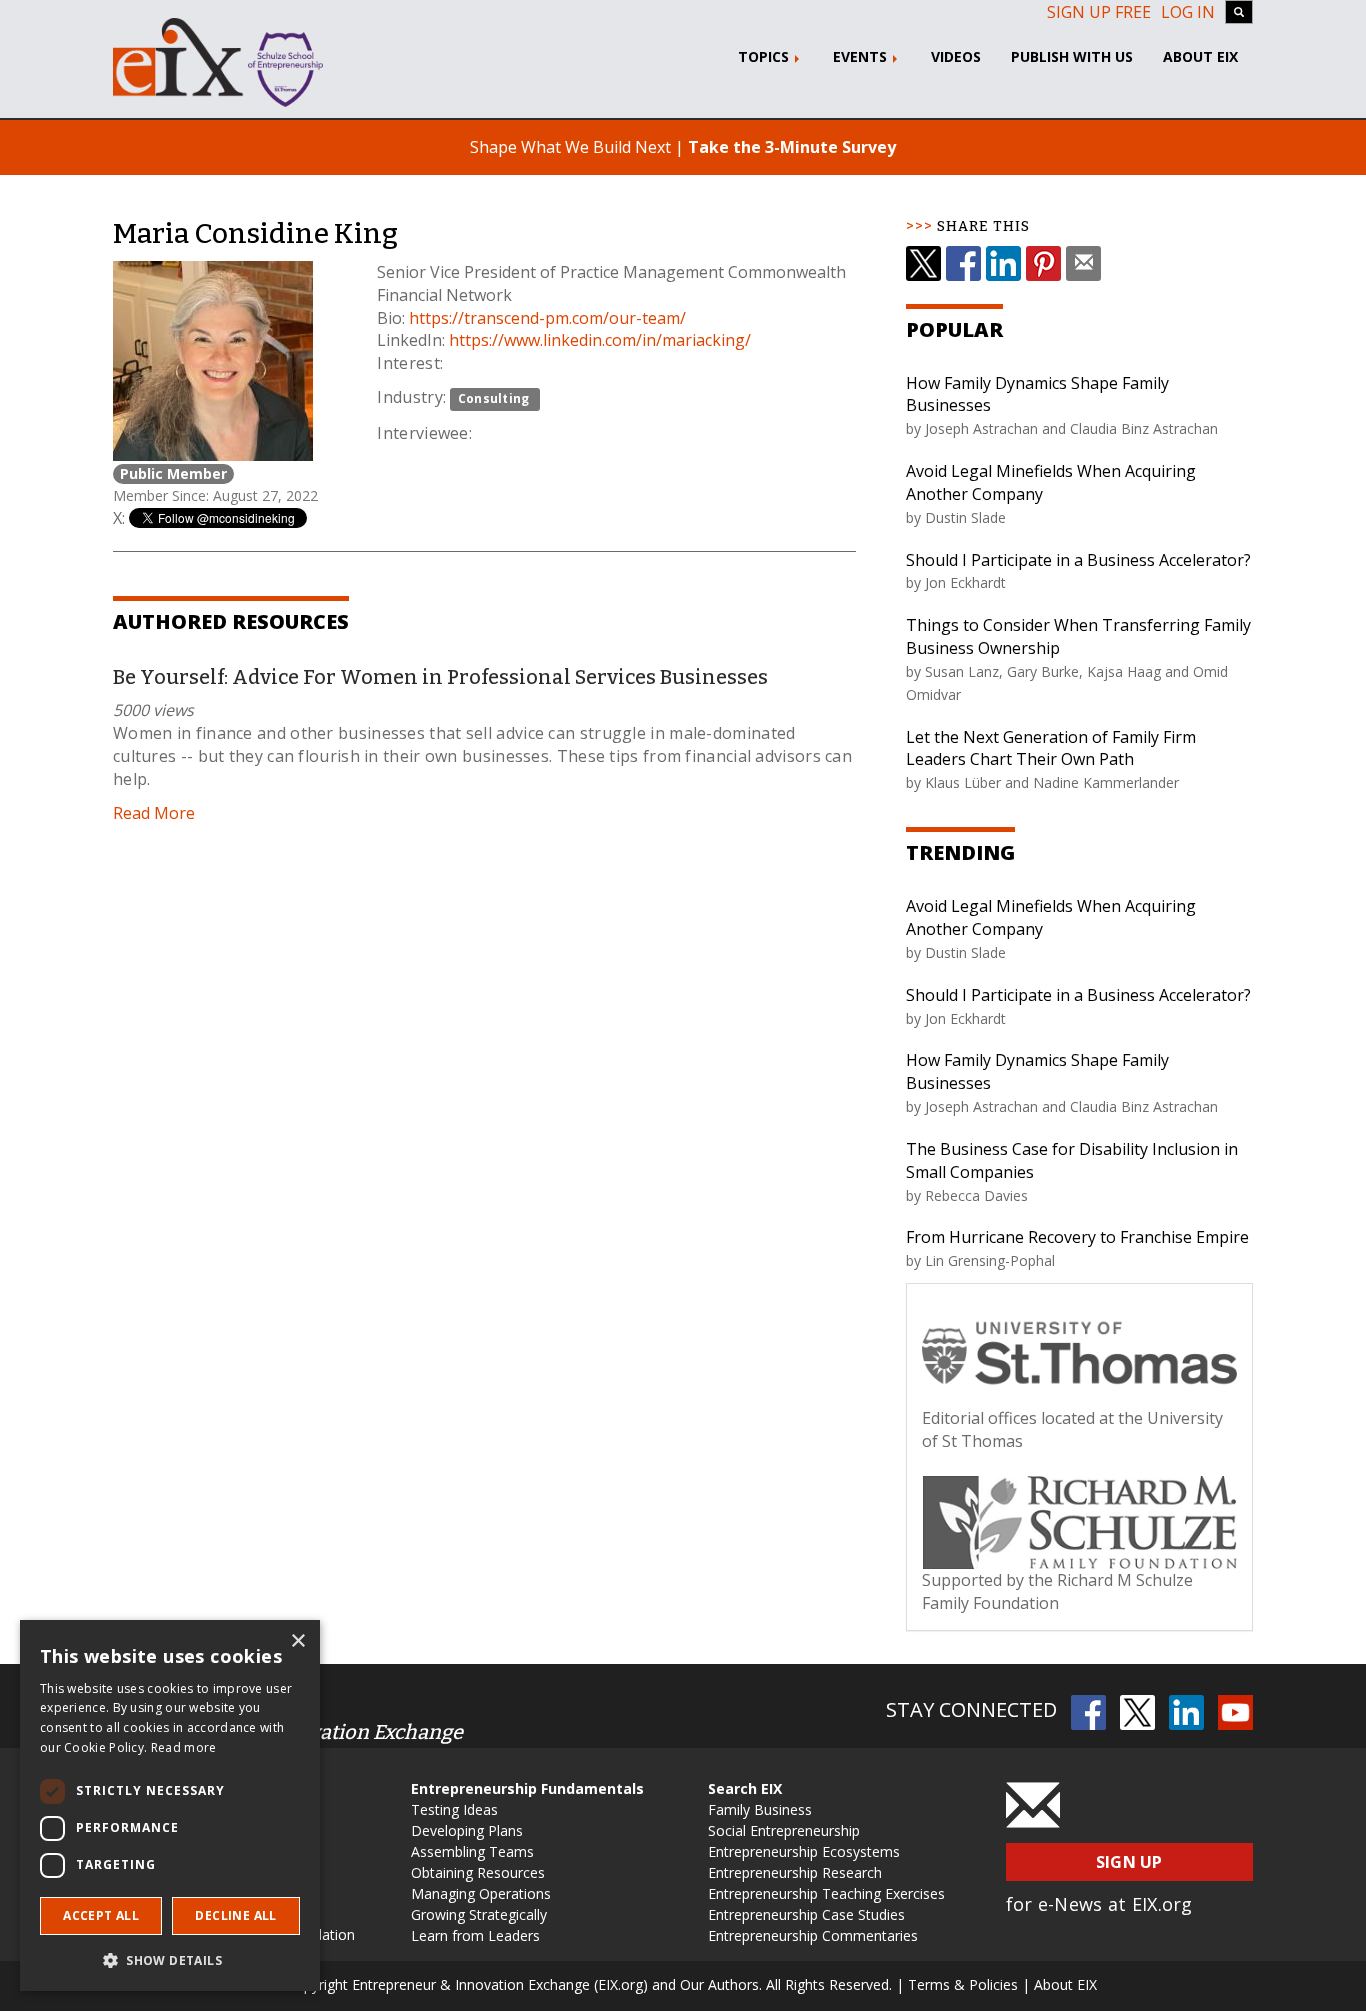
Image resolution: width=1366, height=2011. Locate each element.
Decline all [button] (235, 1915)
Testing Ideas (454, 1809)
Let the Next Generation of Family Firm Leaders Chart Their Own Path (1051, 748)
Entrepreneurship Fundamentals (527, 1788)
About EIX (1200, 56)
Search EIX (745, 1788)
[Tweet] (923, 263)
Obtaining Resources (478, 1872)
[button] (170, 1959)
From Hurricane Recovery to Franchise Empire (1077, 1237)
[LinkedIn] (1003, 263)
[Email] (1083, 263)
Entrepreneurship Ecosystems (804, 1851)
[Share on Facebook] (963, 263)
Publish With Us (1072, 56)
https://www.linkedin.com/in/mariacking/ (600, 340)
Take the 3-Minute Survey (792, 147)
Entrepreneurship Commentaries (813, 1935)
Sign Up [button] (1129, 1862)
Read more (184, 1747)
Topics (765, 56)
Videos (956, 56)
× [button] (297, 1641)
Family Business (760, 1809)
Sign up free (1099, 12)
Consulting (494, 398)
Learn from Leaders (475, 1935)
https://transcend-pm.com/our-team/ (547, 318)
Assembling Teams (472, 1851)
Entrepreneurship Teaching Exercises (826, 1893)
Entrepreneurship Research (795, 1872)
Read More (154, 813)
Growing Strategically (479, 1914)
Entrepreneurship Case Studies (806, 1914)
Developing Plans (467, 1830)
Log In (1188, 12)
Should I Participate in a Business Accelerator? (1078, 560)
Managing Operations (481, 1893)
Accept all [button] (101, 1915)
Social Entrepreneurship (784, 1830)
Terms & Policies (963, 1984)
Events (862, 56)
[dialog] (170, 1805)
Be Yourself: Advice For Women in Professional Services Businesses (440, 677)
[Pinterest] (1043, 263)
